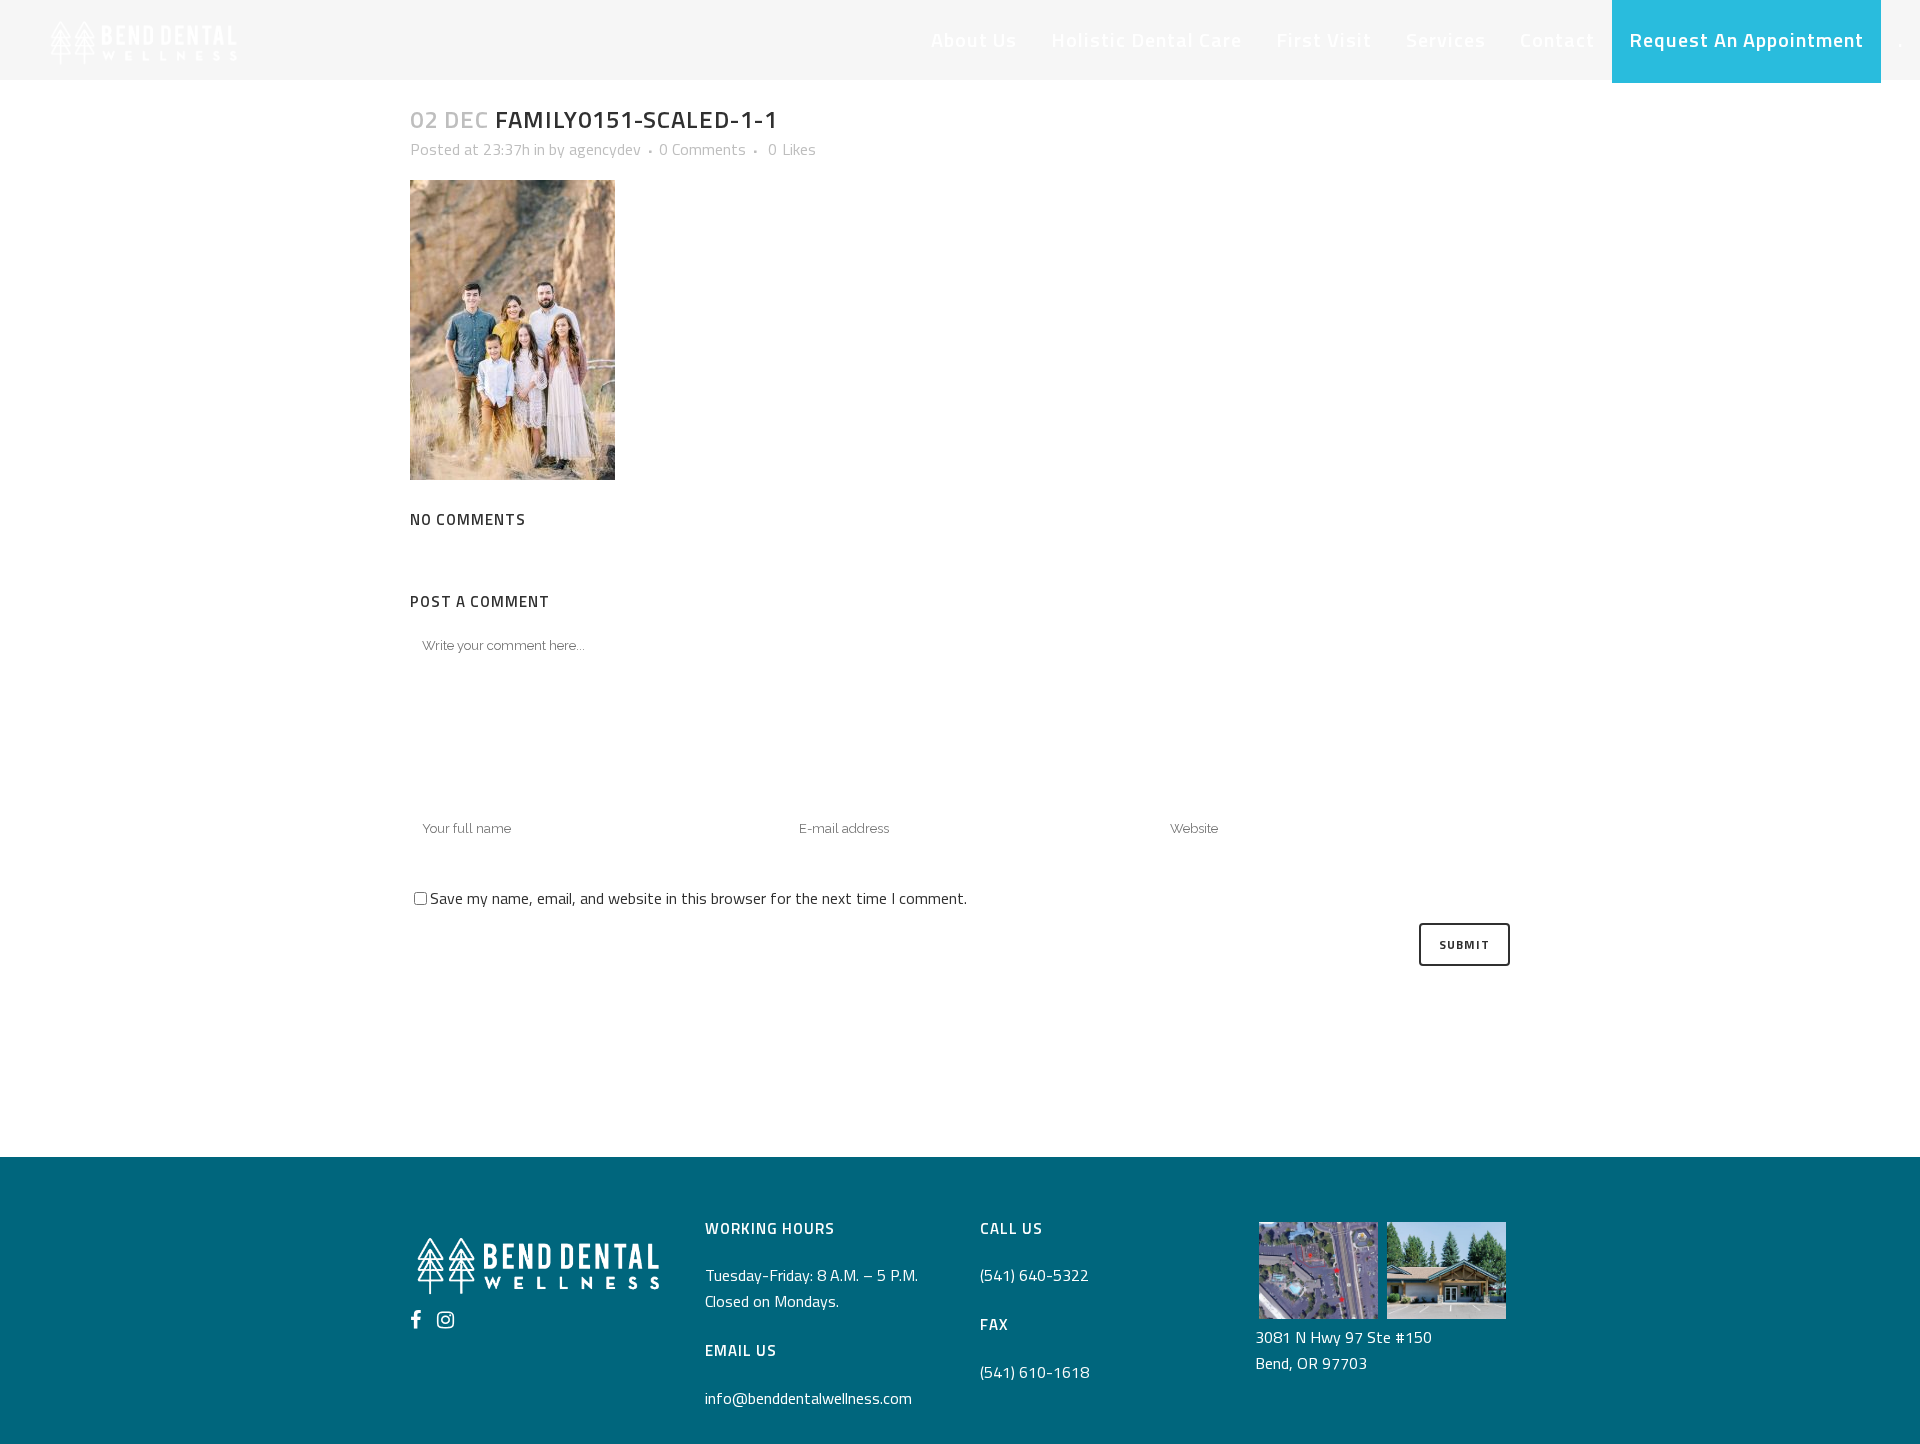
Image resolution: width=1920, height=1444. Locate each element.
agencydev (605, 149)
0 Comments (702, 149)
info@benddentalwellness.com (808, 1398)
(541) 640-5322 (1034, 1275)
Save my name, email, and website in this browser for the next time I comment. (698, 898)
